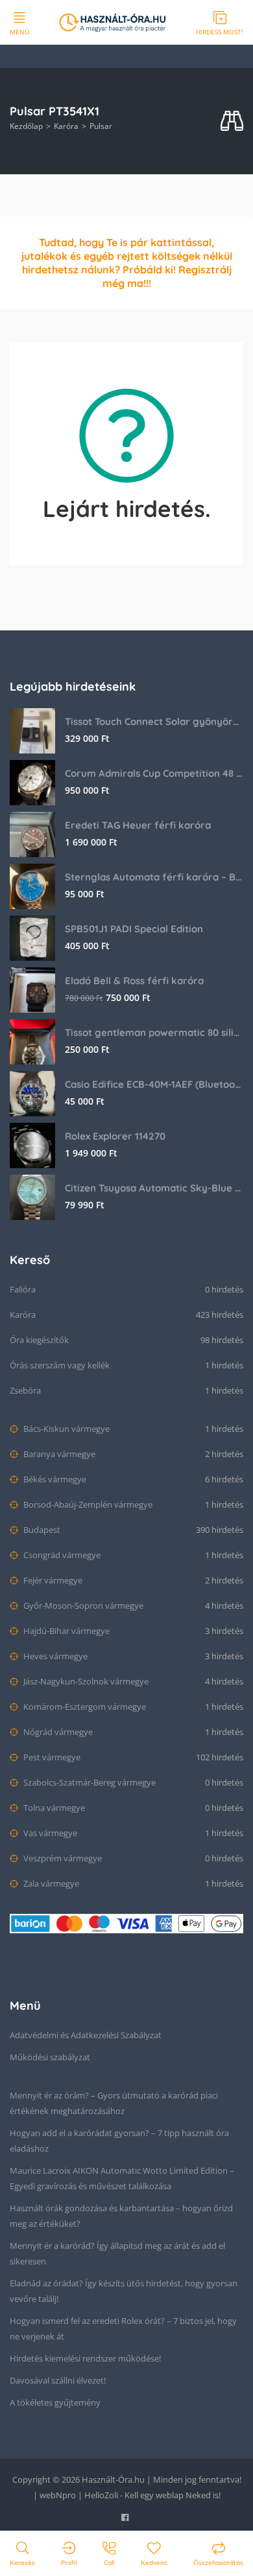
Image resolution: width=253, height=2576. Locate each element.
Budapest (41, 1530)
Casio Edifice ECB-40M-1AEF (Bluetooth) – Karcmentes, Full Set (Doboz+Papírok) (154, 1084)
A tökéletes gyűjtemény (55, 2402)
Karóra (66, 126)
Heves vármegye (54, 1656)
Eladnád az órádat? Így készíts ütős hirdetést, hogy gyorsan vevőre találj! (124, 2291)
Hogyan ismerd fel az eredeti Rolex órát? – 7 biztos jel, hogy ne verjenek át (123, 2329)
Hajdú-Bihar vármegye (66, 1631)
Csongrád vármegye (61, 1555)
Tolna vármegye (53, 1808)
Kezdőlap (26, 126)
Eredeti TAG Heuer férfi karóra (138, 825)
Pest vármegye (51, 1757)
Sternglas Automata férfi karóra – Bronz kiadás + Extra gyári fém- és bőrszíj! (154, 877)
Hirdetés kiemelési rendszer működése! (85, 2358)
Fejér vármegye (52, 1580)
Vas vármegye (49, 1833)
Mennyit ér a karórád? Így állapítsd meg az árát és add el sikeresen (117, 2253)
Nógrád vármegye (57, 1732)
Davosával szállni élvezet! (58, 2380)
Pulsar (101, 126)
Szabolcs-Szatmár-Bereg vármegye (89, 1782)
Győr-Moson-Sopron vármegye (82, 1605)
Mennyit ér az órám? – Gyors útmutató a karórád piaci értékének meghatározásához (114, 2103)
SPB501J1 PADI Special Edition (134, 929)
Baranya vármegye (58, 1454)
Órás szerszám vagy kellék (60, 1365)
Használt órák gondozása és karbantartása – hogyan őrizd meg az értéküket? (121, 2216)
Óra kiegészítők (39, 1340)
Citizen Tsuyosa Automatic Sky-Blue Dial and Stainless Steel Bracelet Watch (154, 1188)
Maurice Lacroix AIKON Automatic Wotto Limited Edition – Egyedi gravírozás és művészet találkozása (122, 2178)
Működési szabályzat (50, 2057)
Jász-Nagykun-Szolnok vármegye (85, 1681)
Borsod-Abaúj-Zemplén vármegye (87, 1504)
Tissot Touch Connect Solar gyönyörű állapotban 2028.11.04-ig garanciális (154, 721)
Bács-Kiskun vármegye (66, 1429)
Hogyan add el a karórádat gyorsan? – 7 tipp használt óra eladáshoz (119, 2141)
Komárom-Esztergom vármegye (84, 1707)
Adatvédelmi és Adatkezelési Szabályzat (86, 2035)
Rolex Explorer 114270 (115, 1136)
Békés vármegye (54, 1479)
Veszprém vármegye (62, 1858)
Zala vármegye (50, 1883)
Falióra (23, 1289)
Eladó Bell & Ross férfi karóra (134, 981)
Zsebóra (25, 1390)
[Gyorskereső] (232, 121)
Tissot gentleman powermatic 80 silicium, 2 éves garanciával (154, 1032)
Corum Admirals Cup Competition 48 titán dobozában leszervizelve (154, 773)
